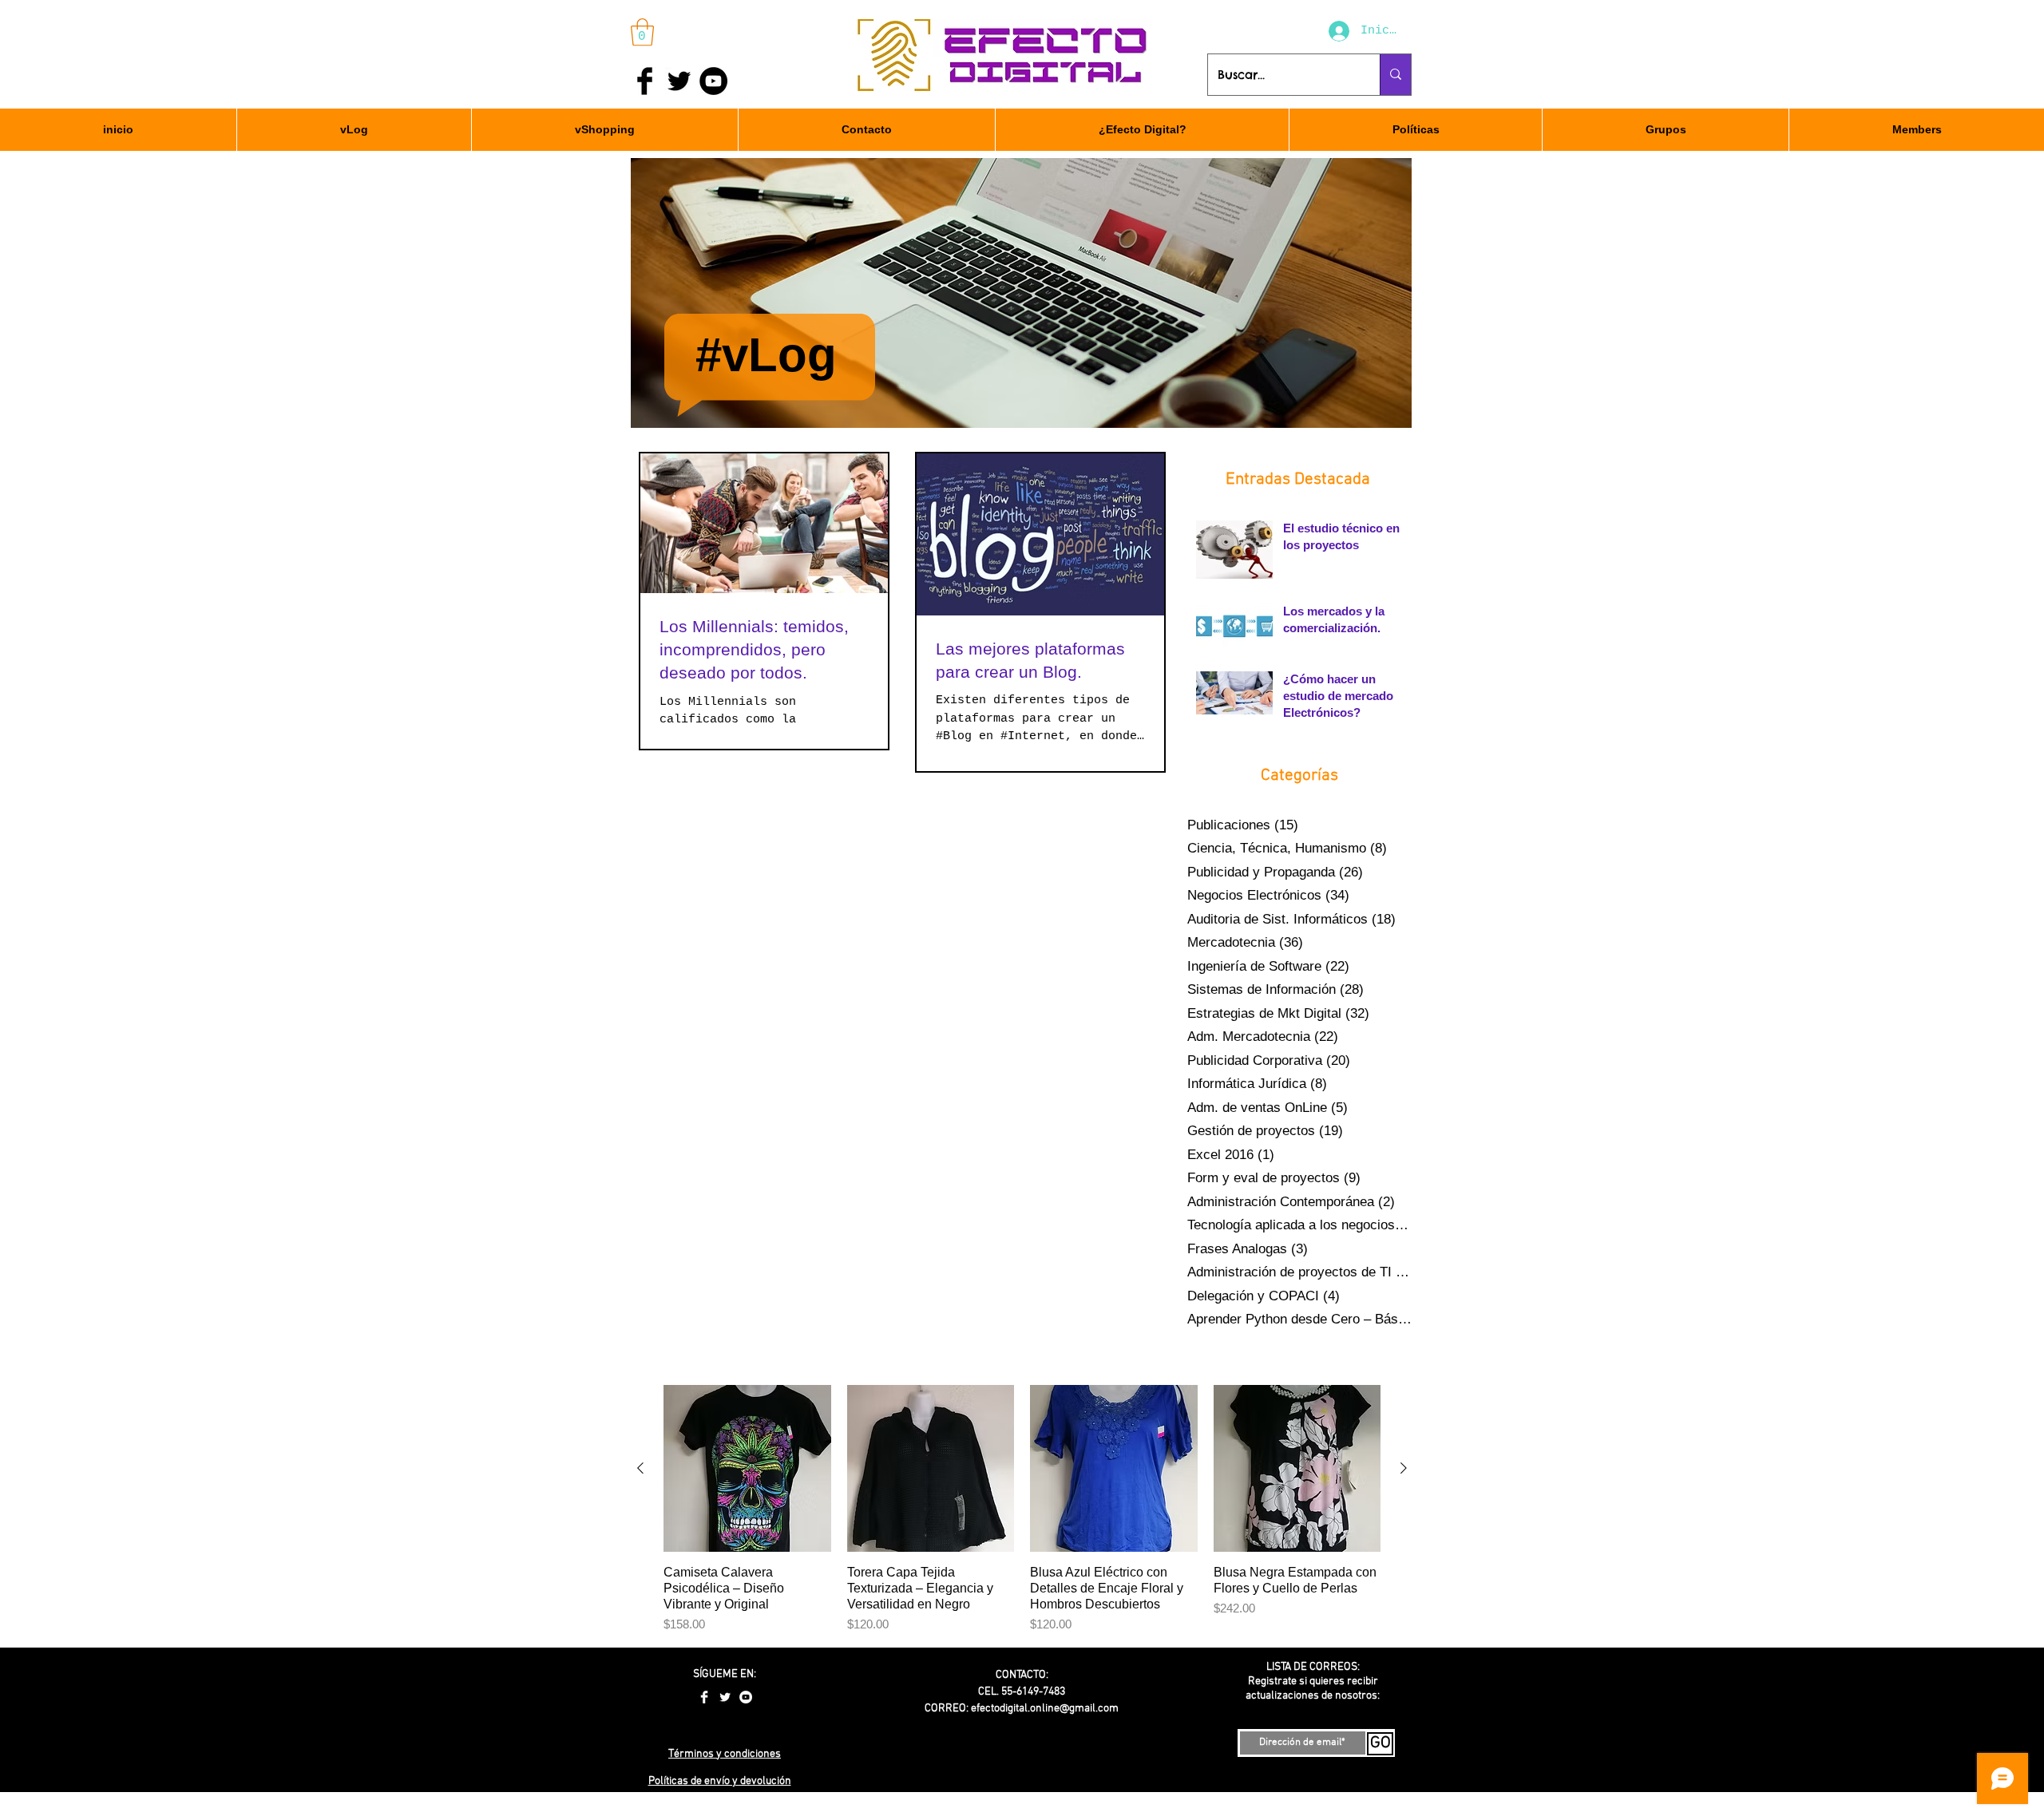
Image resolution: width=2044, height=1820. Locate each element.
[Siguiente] (1404, 1468)
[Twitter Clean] (725, 1697)
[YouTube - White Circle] (746, 1697)
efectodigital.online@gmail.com (1045, 1709)
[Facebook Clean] (704, 1697)
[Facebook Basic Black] (645, 81)
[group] (1022, 1509)
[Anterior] (640, 1468)
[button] (642, 32)
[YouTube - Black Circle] (713, 81)
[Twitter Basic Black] (679, 81)
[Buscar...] (1395, 75)
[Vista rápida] (747, 1469)
